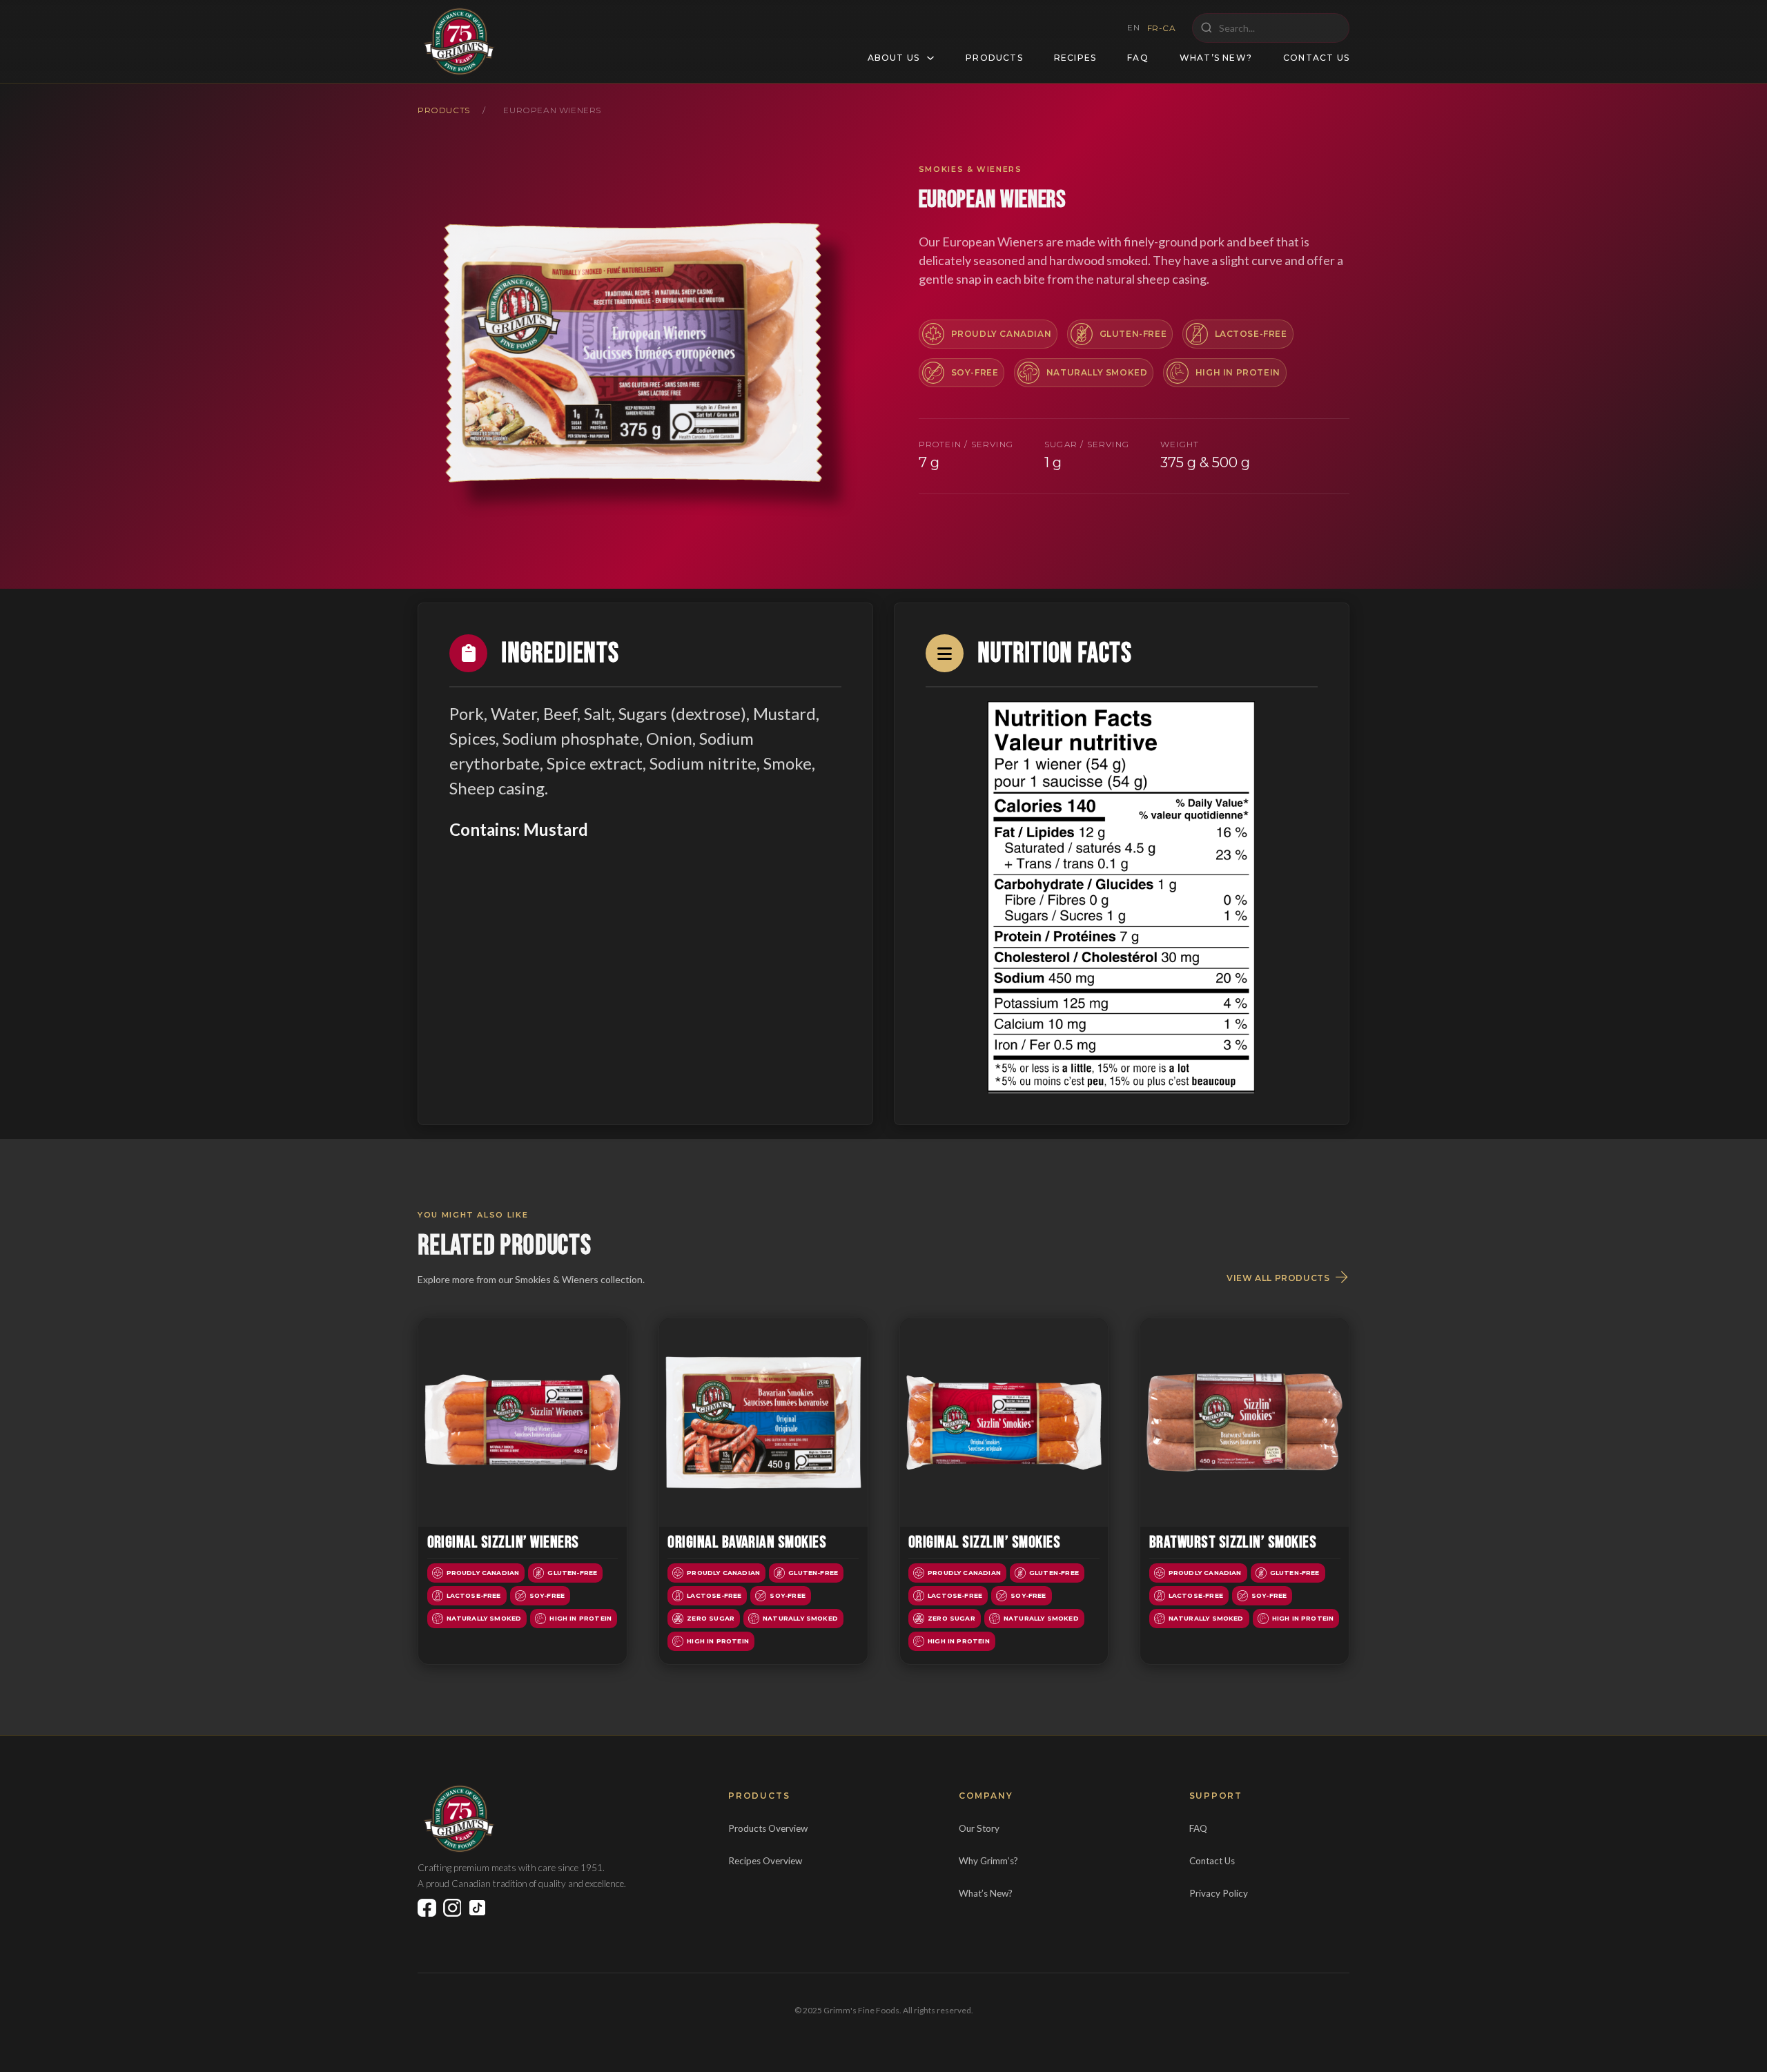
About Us (894, 58)
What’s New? (1216, 58)
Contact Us (1316, 58)
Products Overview (768, 1828)
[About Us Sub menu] (930, 58)
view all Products (1278, 1278)
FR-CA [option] (1162, 28)
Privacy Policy (1219, 1893)
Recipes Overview (765, 1861)
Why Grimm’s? (988, 1861)
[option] (1162, 28)
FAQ (1138, 58)
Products (994, 58)
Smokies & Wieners (970, 169)
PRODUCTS (444, 110)
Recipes (1075, 58)
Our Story (979, 1828)
